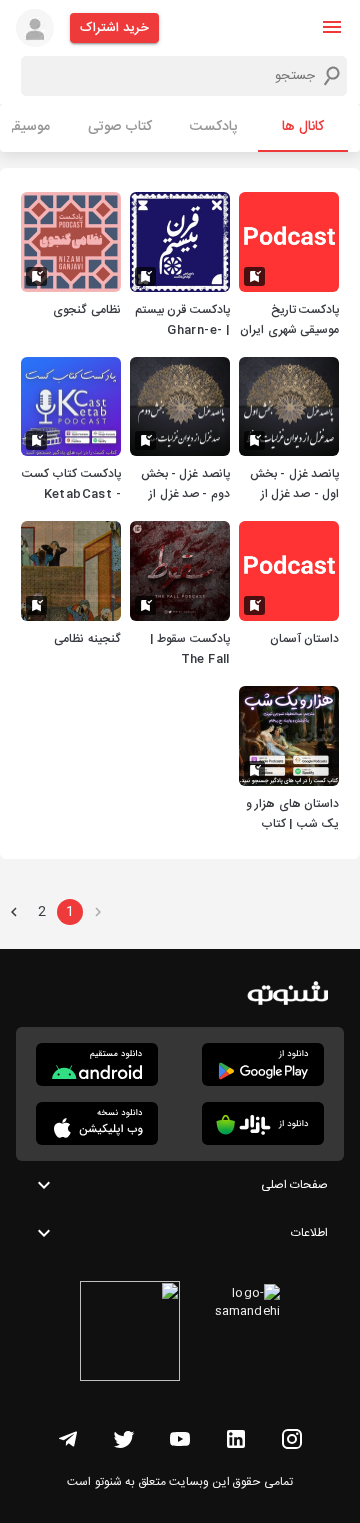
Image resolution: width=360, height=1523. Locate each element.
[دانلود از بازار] (263, 1123)
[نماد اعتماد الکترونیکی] (130, 1334)
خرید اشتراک (114, 28)
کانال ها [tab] (303, 127)
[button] (332, 27)
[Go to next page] (14, 912)
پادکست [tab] (213, 127)
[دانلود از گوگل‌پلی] (263, 1064)
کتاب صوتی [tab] (120, 127)
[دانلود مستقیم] (97, 1064)
